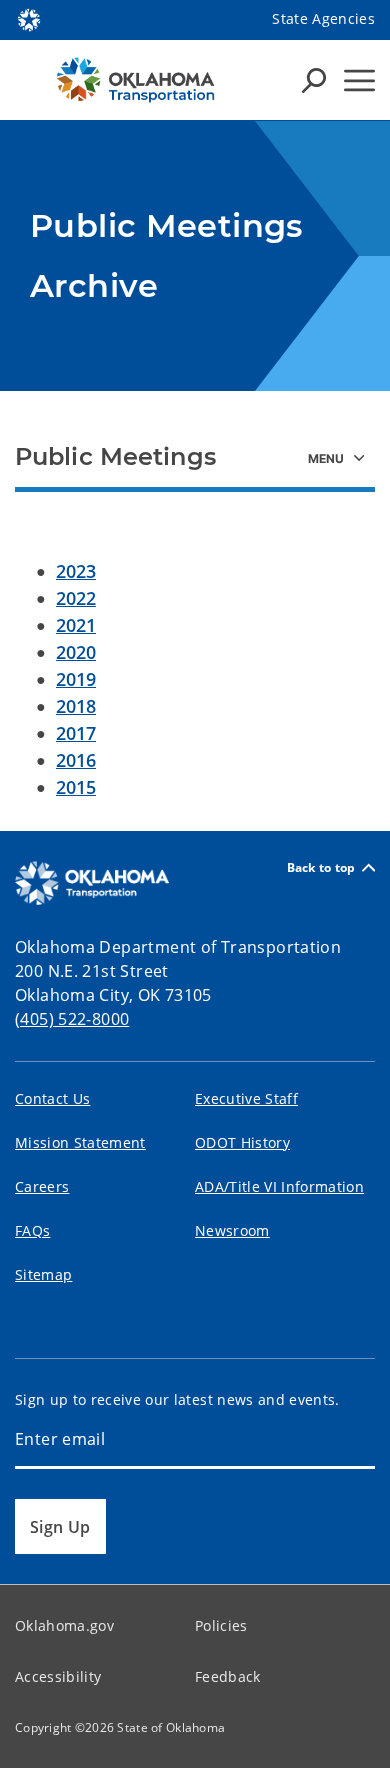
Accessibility (58, 1676)
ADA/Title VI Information (279, 1186)
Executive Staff (246, 1098)
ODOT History (242, 1142)
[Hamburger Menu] (359, 80)
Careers (42, 1186)
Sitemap (43, 1274)
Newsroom (232, 1230)
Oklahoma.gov (64, 1625)
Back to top (321, 867)
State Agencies (323, 18)
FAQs (32, 1230)
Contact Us (52, 1098)
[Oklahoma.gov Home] (29, 18)
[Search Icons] (314, 80)
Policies (221, 1625)
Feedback (228, 1676)
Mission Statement (80, 1142)
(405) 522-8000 (72, 1019)
